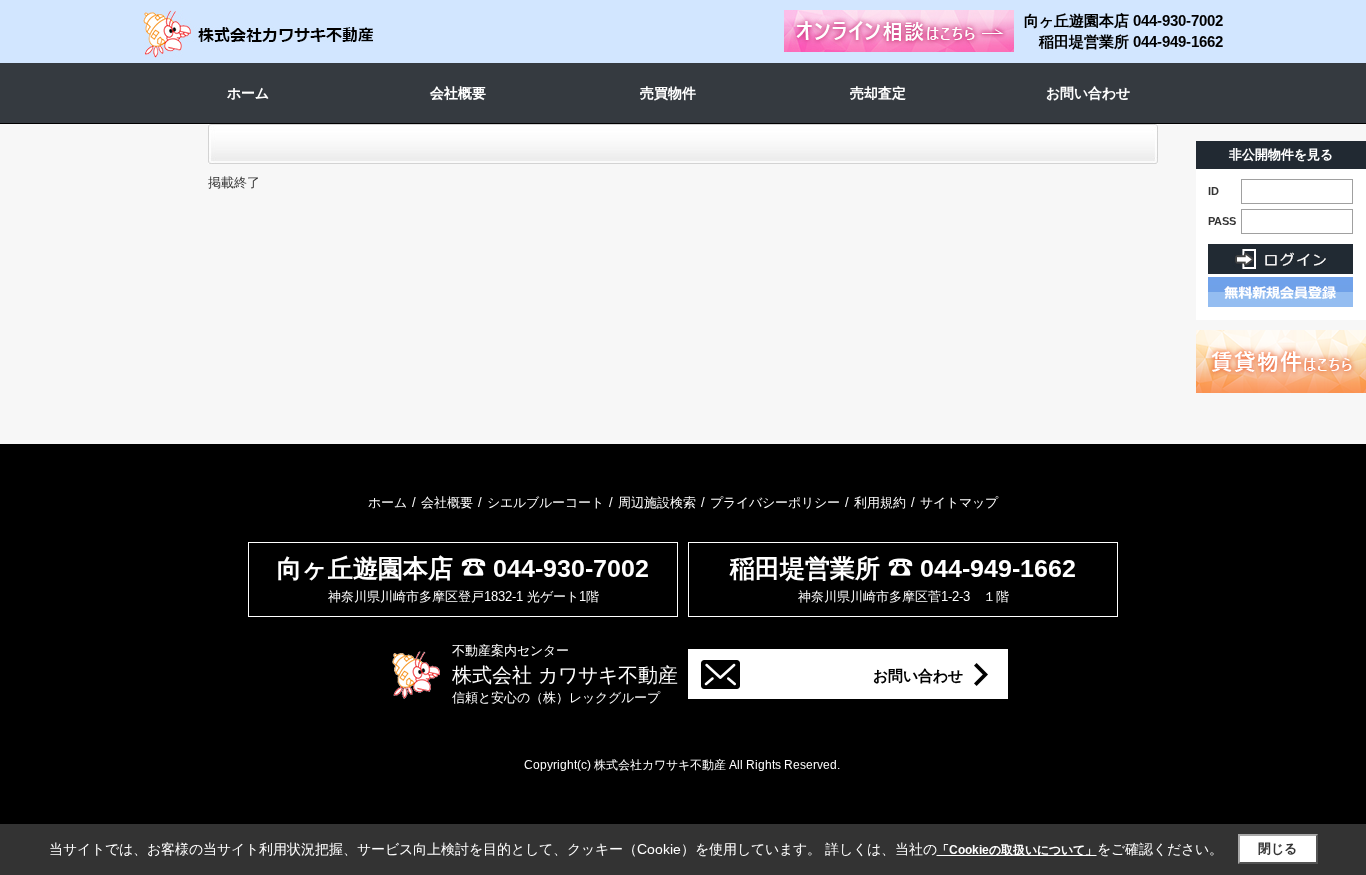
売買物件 (668, 93)
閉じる (1277, 848)
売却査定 (878, 93)
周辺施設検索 (657, 502)
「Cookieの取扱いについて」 (1017, 850)
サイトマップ (959, 502)
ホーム (248, 93)
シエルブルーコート (545, 502)
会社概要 (458, 93)
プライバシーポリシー (775, 502)
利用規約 (880, 502)
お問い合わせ (1088, 93)
